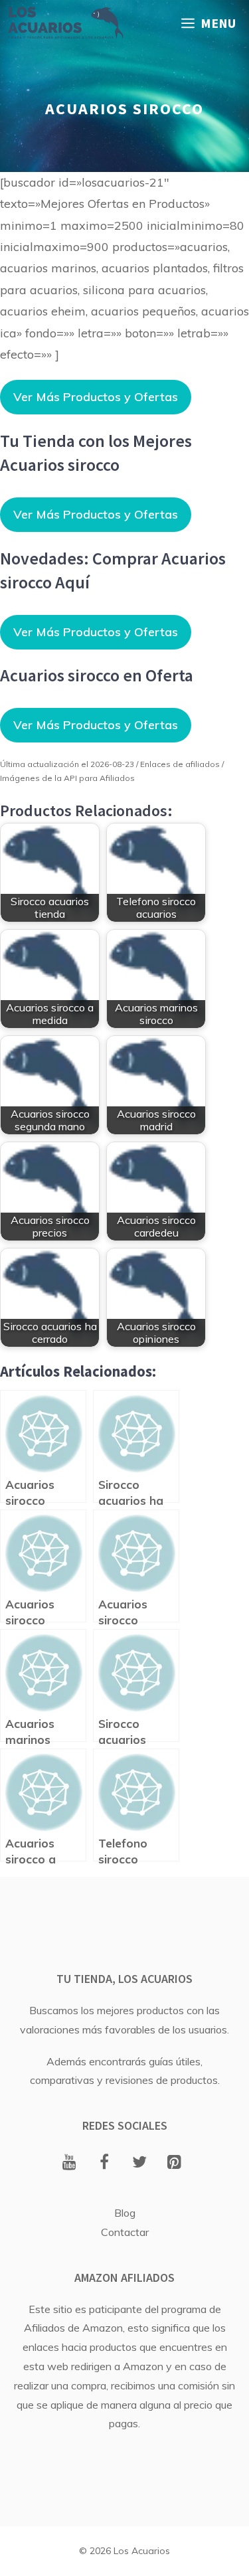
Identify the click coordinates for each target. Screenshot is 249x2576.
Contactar (125, 2232)
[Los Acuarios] (65, 23)
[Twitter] (140, 2163)
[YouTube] (69, 2163)
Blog (125, 2213)
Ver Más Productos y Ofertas (96, 397)
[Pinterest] (174, 2163)
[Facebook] (105, 2163)
